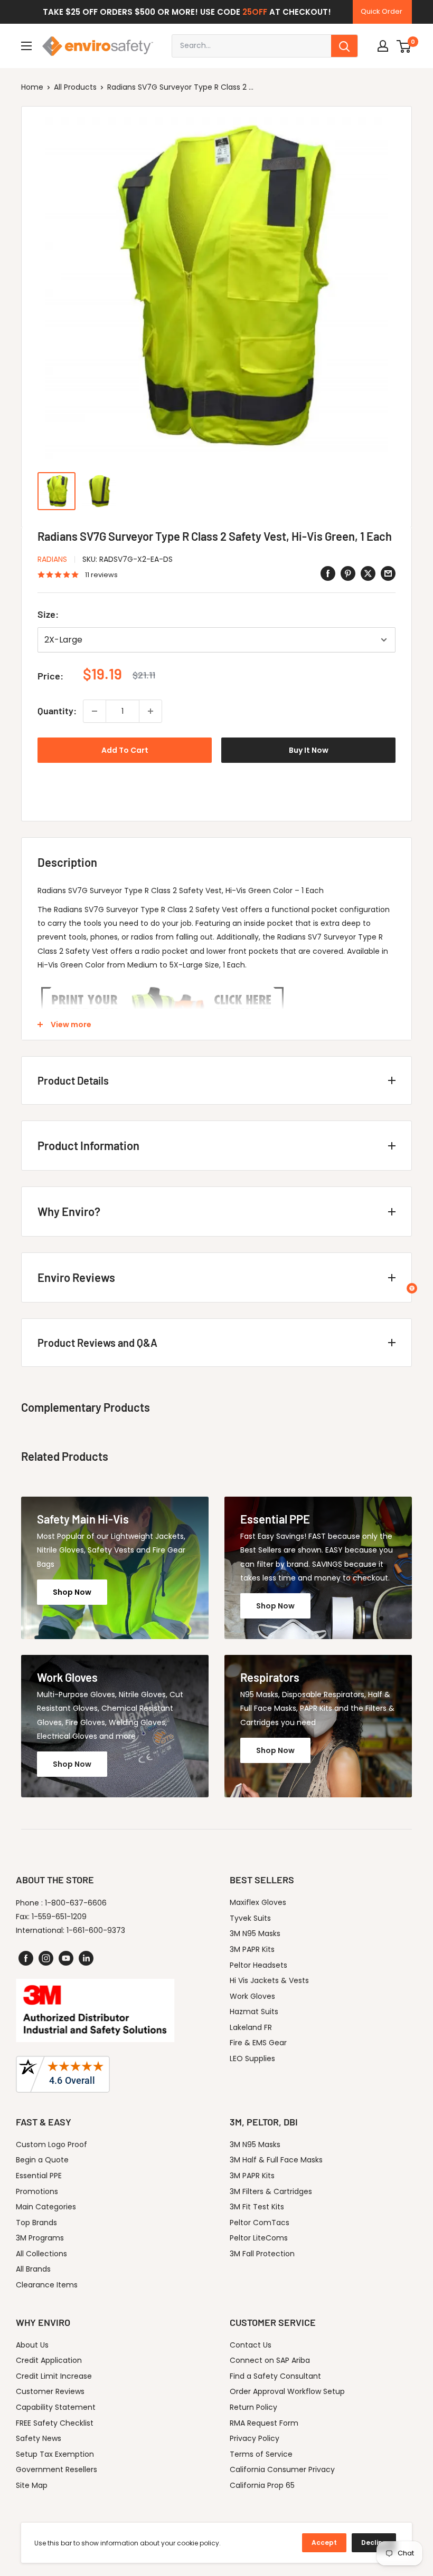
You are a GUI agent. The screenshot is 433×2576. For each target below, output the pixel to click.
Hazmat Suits (254, 2012)
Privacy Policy (255, 2438)
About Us (32, 2345)
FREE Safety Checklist (55, 2423)
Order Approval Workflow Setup (287, 2391)
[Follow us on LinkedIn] (86, 1958)
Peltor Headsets (258, 1965)
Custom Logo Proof (51, 2144)
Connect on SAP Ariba (270, 2360)
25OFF (255, 12)
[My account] (383, 46)
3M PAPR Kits (252, 1949)
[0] (404, 46)
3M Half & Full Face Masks (276, 2160)
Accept (324, 2543)
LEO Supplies (252, 2058)
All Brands (33, 2269)
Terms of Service (261, 2454)
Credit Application (49, 2360)
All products (75, 87)
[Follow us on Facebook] (26, 1958)
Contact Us (251, 2345)
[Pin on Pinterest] (348, 573)
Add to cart (125, 750)
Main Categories (46, 2207)
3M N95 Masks (255, 1933)
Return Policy (253, 2407)
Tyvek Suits (250, 1918)
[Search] (344, 46)
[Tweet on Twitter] (368, 573)
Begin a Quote (42, 2160)
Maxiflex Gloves (258, 1902)
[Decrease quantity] (95, 711)
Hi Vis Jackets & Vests (269, 1980)
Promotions (37, 2191)
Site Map (32, 2485)
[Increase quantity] (150, 711)
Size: (48, 614)
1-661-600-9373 (96, 1930)
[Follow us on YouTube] (66, 1958)
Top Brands (36, 2223)
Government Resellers (57, 2469)
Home (32, 87)
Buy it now (309, 750)
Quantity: (57, 711)
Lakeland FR (251, 2027)
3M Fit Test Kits (257, 2207)
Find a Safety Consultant (275, 2376)
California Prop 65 (262, 2485)
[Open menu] (26, 46)
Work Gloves (252, 1996)
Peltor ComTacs (260, 2223)
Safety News (39, 2438)
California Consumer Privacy (282, 2469)
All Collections (41, 2254)
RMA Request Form (264, 2423)
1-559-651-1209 (59, 1917)
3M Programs (40, 2238)
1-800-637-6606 (76, 1903)
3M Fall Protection (262, 2254)
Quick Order (382, 11)
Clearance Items (47, 2285)
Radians (52, 559)
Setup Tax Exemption (55, 2454)
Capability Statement (56, 2407)
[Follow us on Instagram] (46, 1958)
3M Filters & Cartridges (271, 2191)
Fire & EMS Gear (258, 2043)
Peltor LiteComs (259, 2238)
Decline (374, 2543)
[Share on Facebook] (328, 573)
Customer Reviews (50, 2391)
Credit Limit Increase (54, 2376)
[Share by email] (388, 573)
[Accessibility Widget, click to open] (412, 1288)
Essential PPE (39, 2176)
